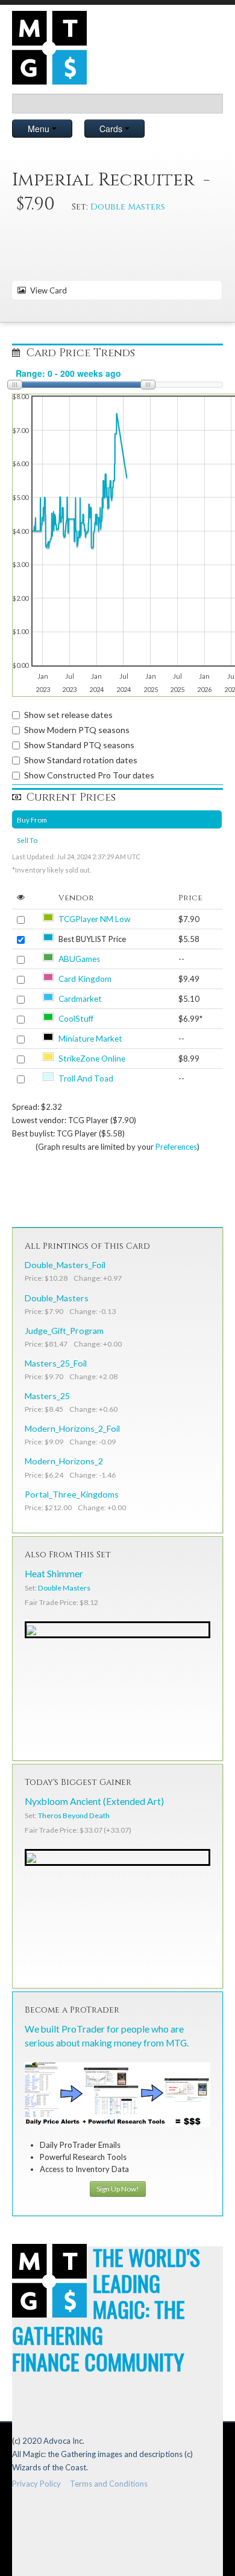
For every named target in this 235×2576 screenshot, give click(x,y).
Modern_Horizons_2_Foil (72, 1428)
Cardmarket (80, 999)
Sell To (27, 840)
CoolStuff (76, 1019)
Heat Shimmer (54, 1574)
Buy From (32, 819)
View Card (47, 290)
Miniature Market (90, 1039)
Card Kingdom (85, 979)
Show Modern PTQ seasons (77, 730)
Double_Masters (57, 1298)
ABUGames (79, 959)
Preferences (176, 1147)
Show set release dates (68, 715)
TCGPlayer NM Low (94, 919)
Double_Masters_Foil (65, 1265)
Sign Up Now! (118, 2189)
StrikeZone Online (92, 1059)
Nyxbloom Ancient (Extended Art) (94, 1801)
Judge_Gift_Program (64, 1331)
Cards (112, 129)
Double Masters (128, 207)
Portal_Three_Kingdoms (72, 1494)
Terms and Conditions (109, 2484)
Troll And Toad (86, 1078)
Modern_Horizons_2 (64, 1461)
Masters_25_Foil (56, 1363)
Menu (40, 129)
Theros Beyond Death (74, 1815)
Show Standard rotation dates (81, 760)
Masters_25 (47, 1396)
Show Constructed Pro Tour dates (89, 775)
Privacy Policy (36, 2484)
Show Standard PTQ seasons (79, 745)
